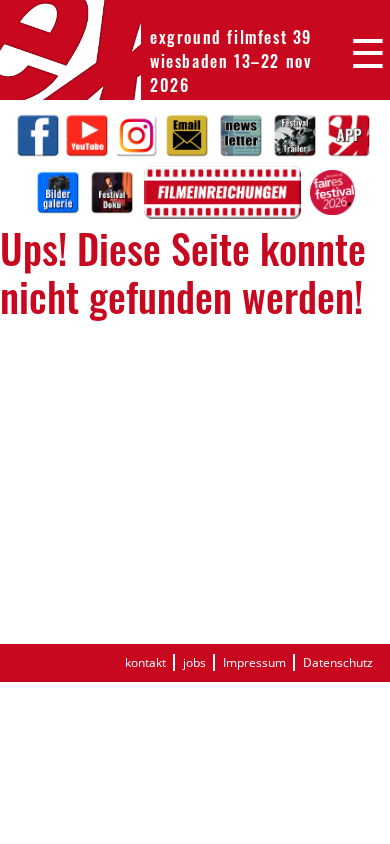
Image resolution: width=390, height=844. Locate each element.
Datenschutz (338, 662)
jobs (194, 662)
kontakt (145, 662)
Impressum (254, 662)
